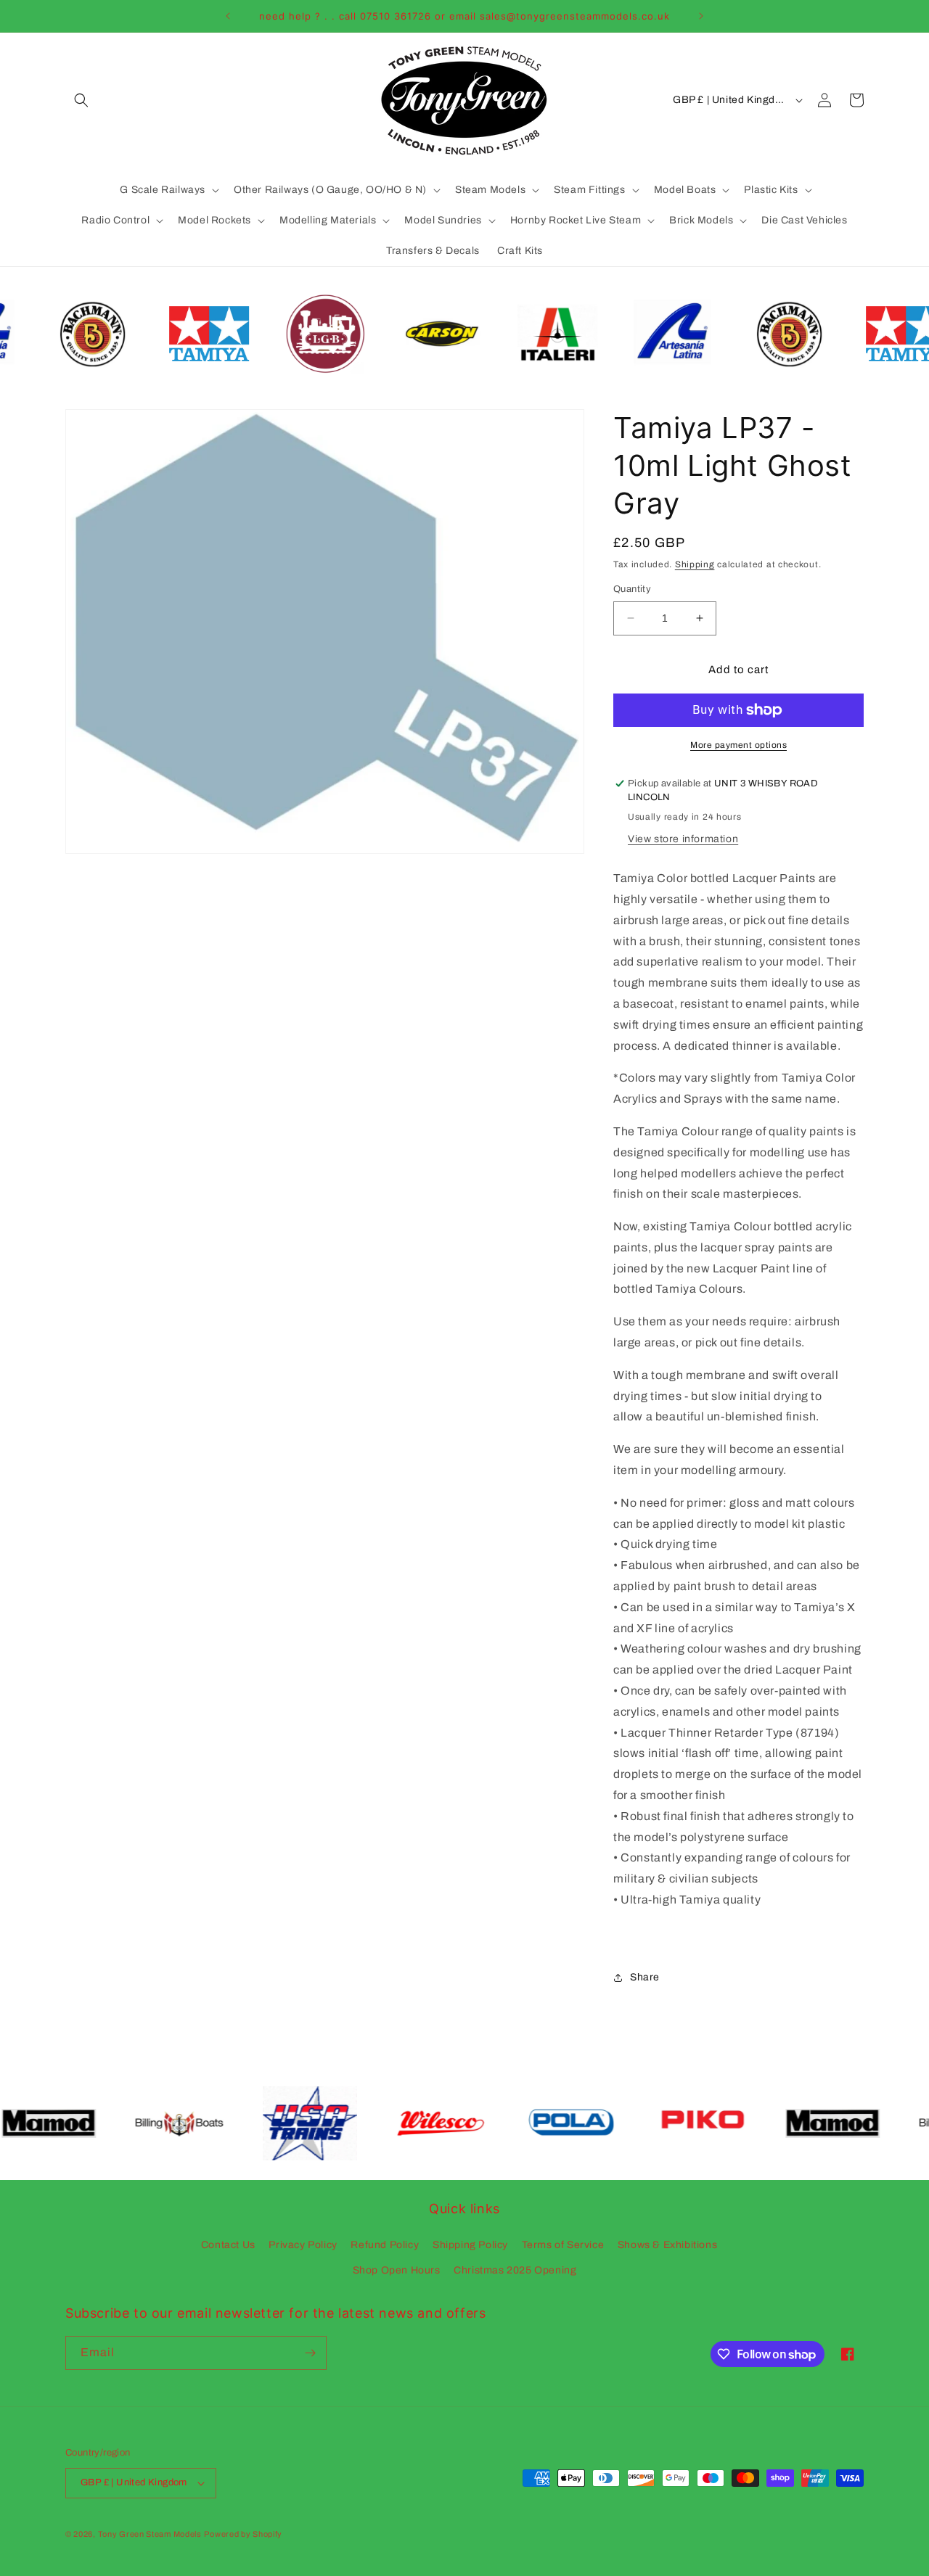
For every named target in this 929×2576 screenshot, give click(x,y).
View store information (683, 839)
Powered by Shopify (243, 2534)
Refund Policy (385, 2245)
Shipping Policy (470, 2245)
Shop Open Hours (397, 2270)
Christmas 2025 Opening (515, 2270)
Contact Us (228, 2245)
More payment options (738, 745)
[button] (81, 100)
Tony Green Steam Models (150, 2534)
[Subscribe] (310, 2353)
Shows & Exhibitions (667, 2245)
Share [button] (645, 1977)
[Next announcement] (701, 16)
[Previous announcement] (228, 16)
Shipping (695, 564)
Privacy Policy (303, 2245)
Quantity (632, 589)
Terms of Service (563, 2245)
